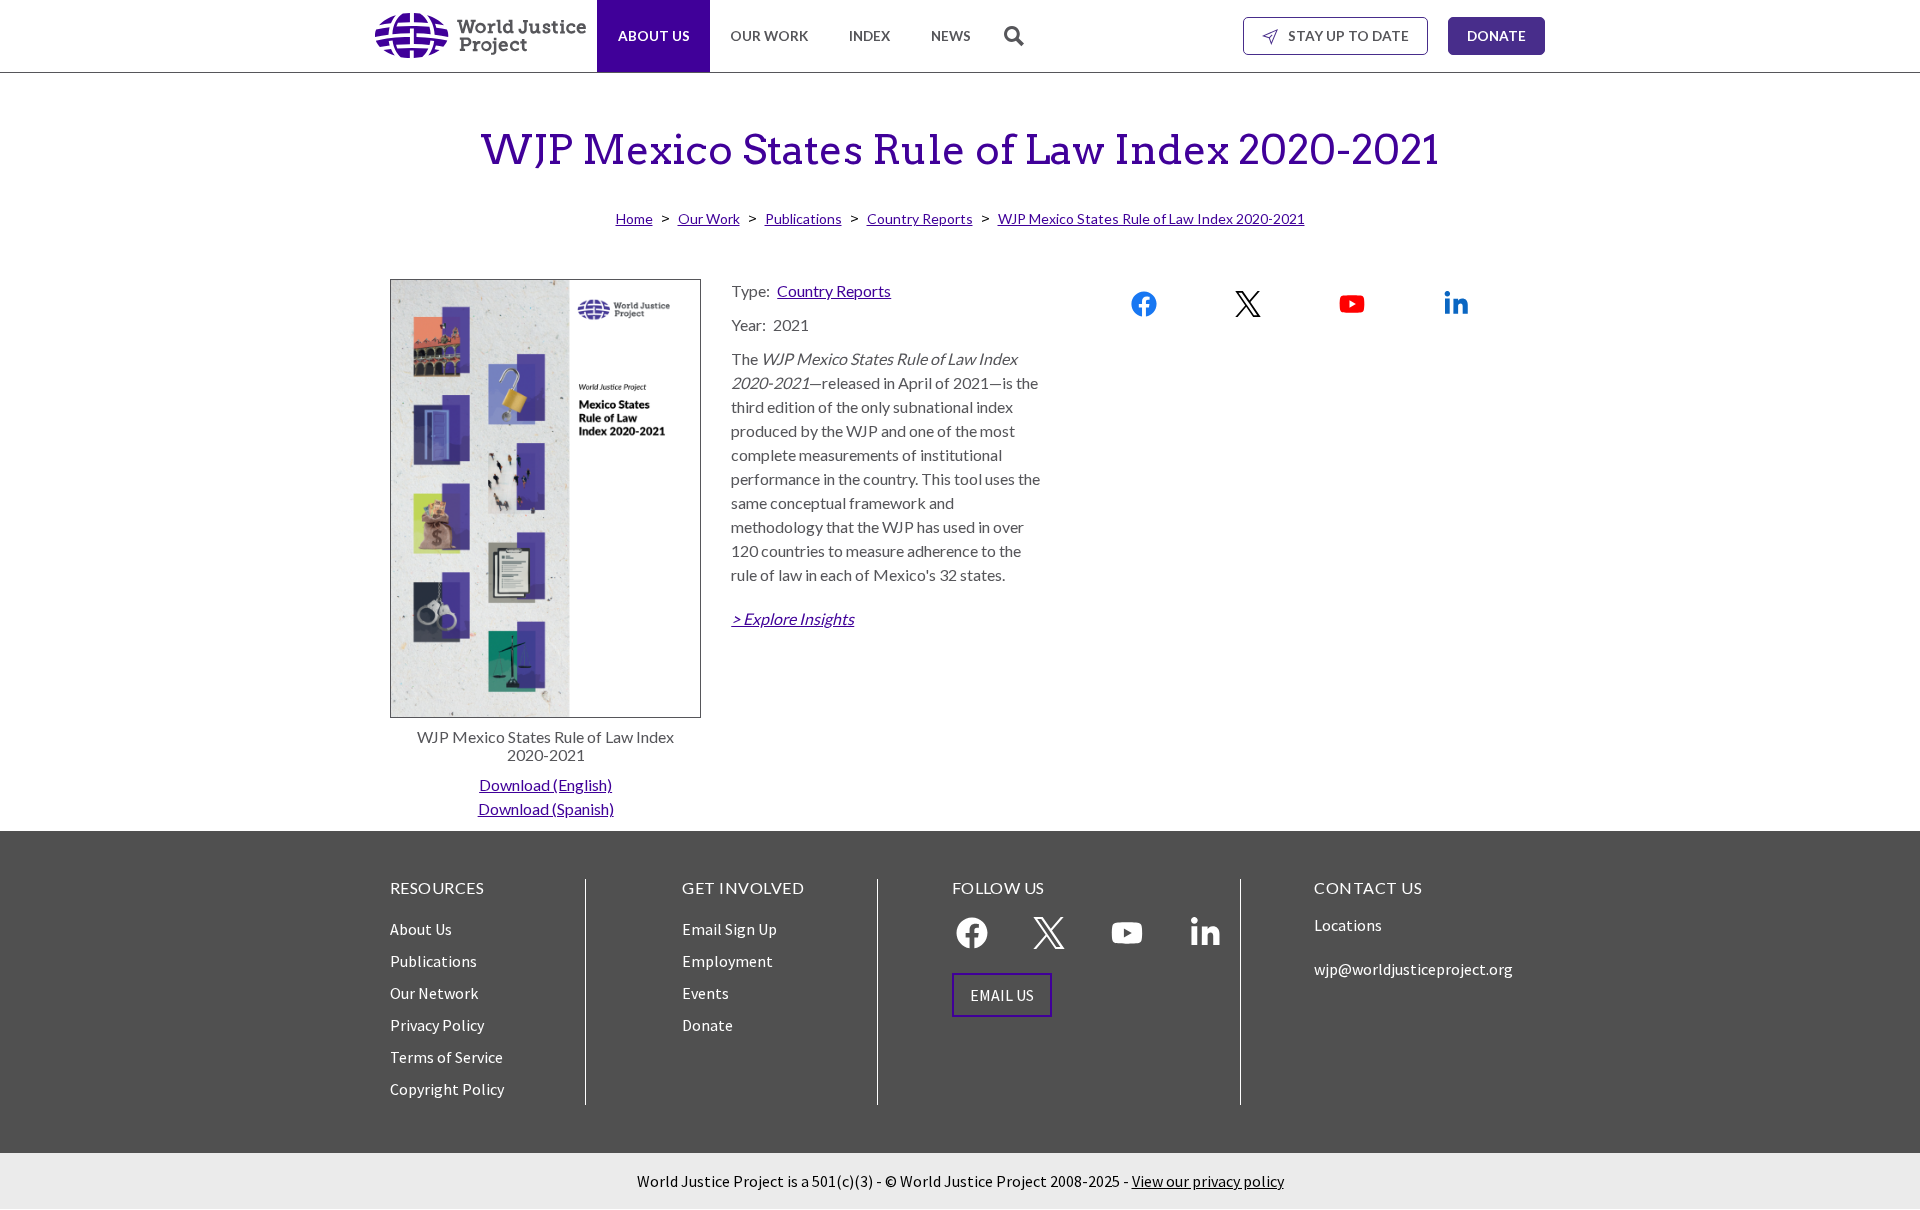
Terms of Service (446, 1057)
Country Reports (920, 218)
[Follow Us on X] (1249, 304)
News (951, 36)
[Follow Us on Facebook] (1146, 304)
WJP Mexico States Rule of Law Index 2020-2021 (1151, 218)
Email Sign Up (729, 929)
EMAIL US (1002, 995)
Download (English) (545, 784)
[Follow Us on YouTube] (1353, 304)
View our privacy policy (1208, 1181)
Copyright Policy (447, 1089)
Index (869, 36)
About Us (654, 36)
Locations (1348, 925)
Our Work (769, 36)
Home (634, 218)
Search (1016, 47)
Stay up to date (1348, 36)
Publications (803, 218)
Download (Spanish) (546, 808)
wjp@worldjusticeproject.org (1413, 969)
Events (705, 993)
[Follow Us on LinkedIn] (1457, 304)
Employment (727, 961)
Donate (1496, 36)
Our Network (434, 993)
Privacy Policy (437, 1025)
